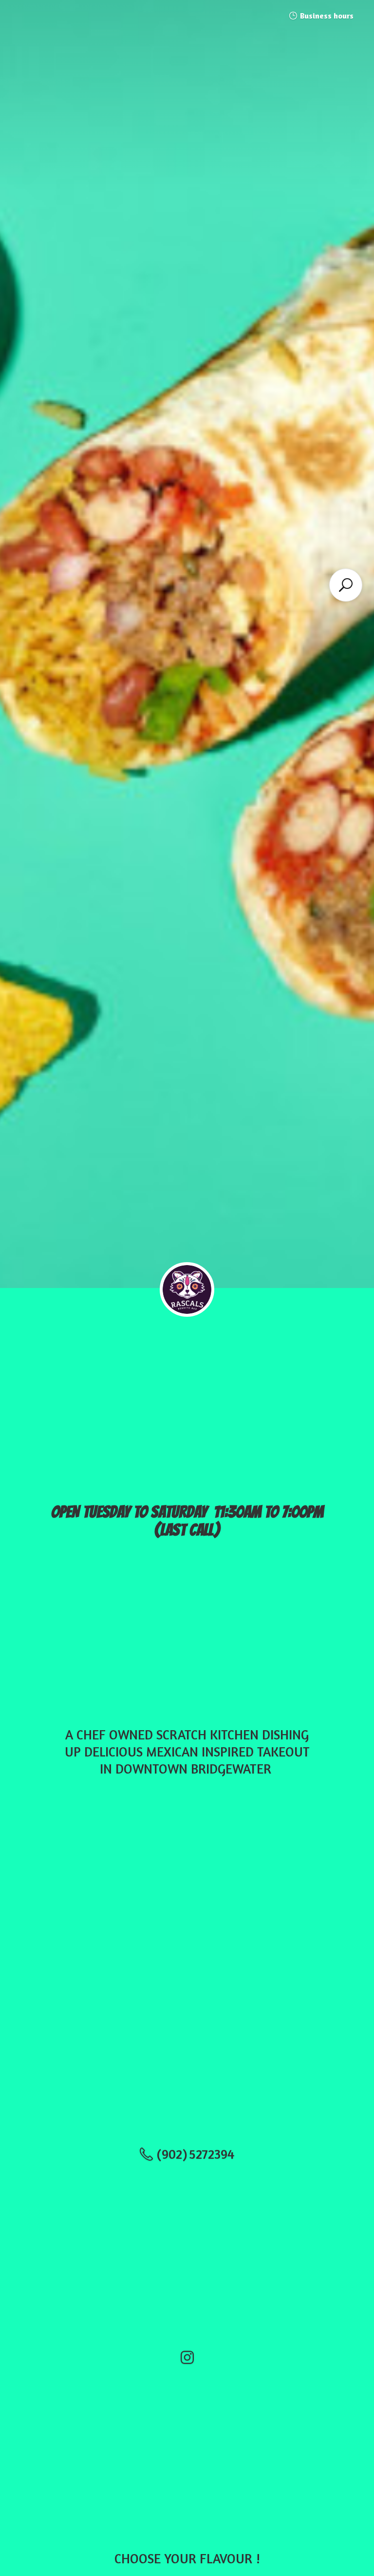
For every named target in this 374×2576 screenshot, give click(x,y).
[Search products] (346, 585)
